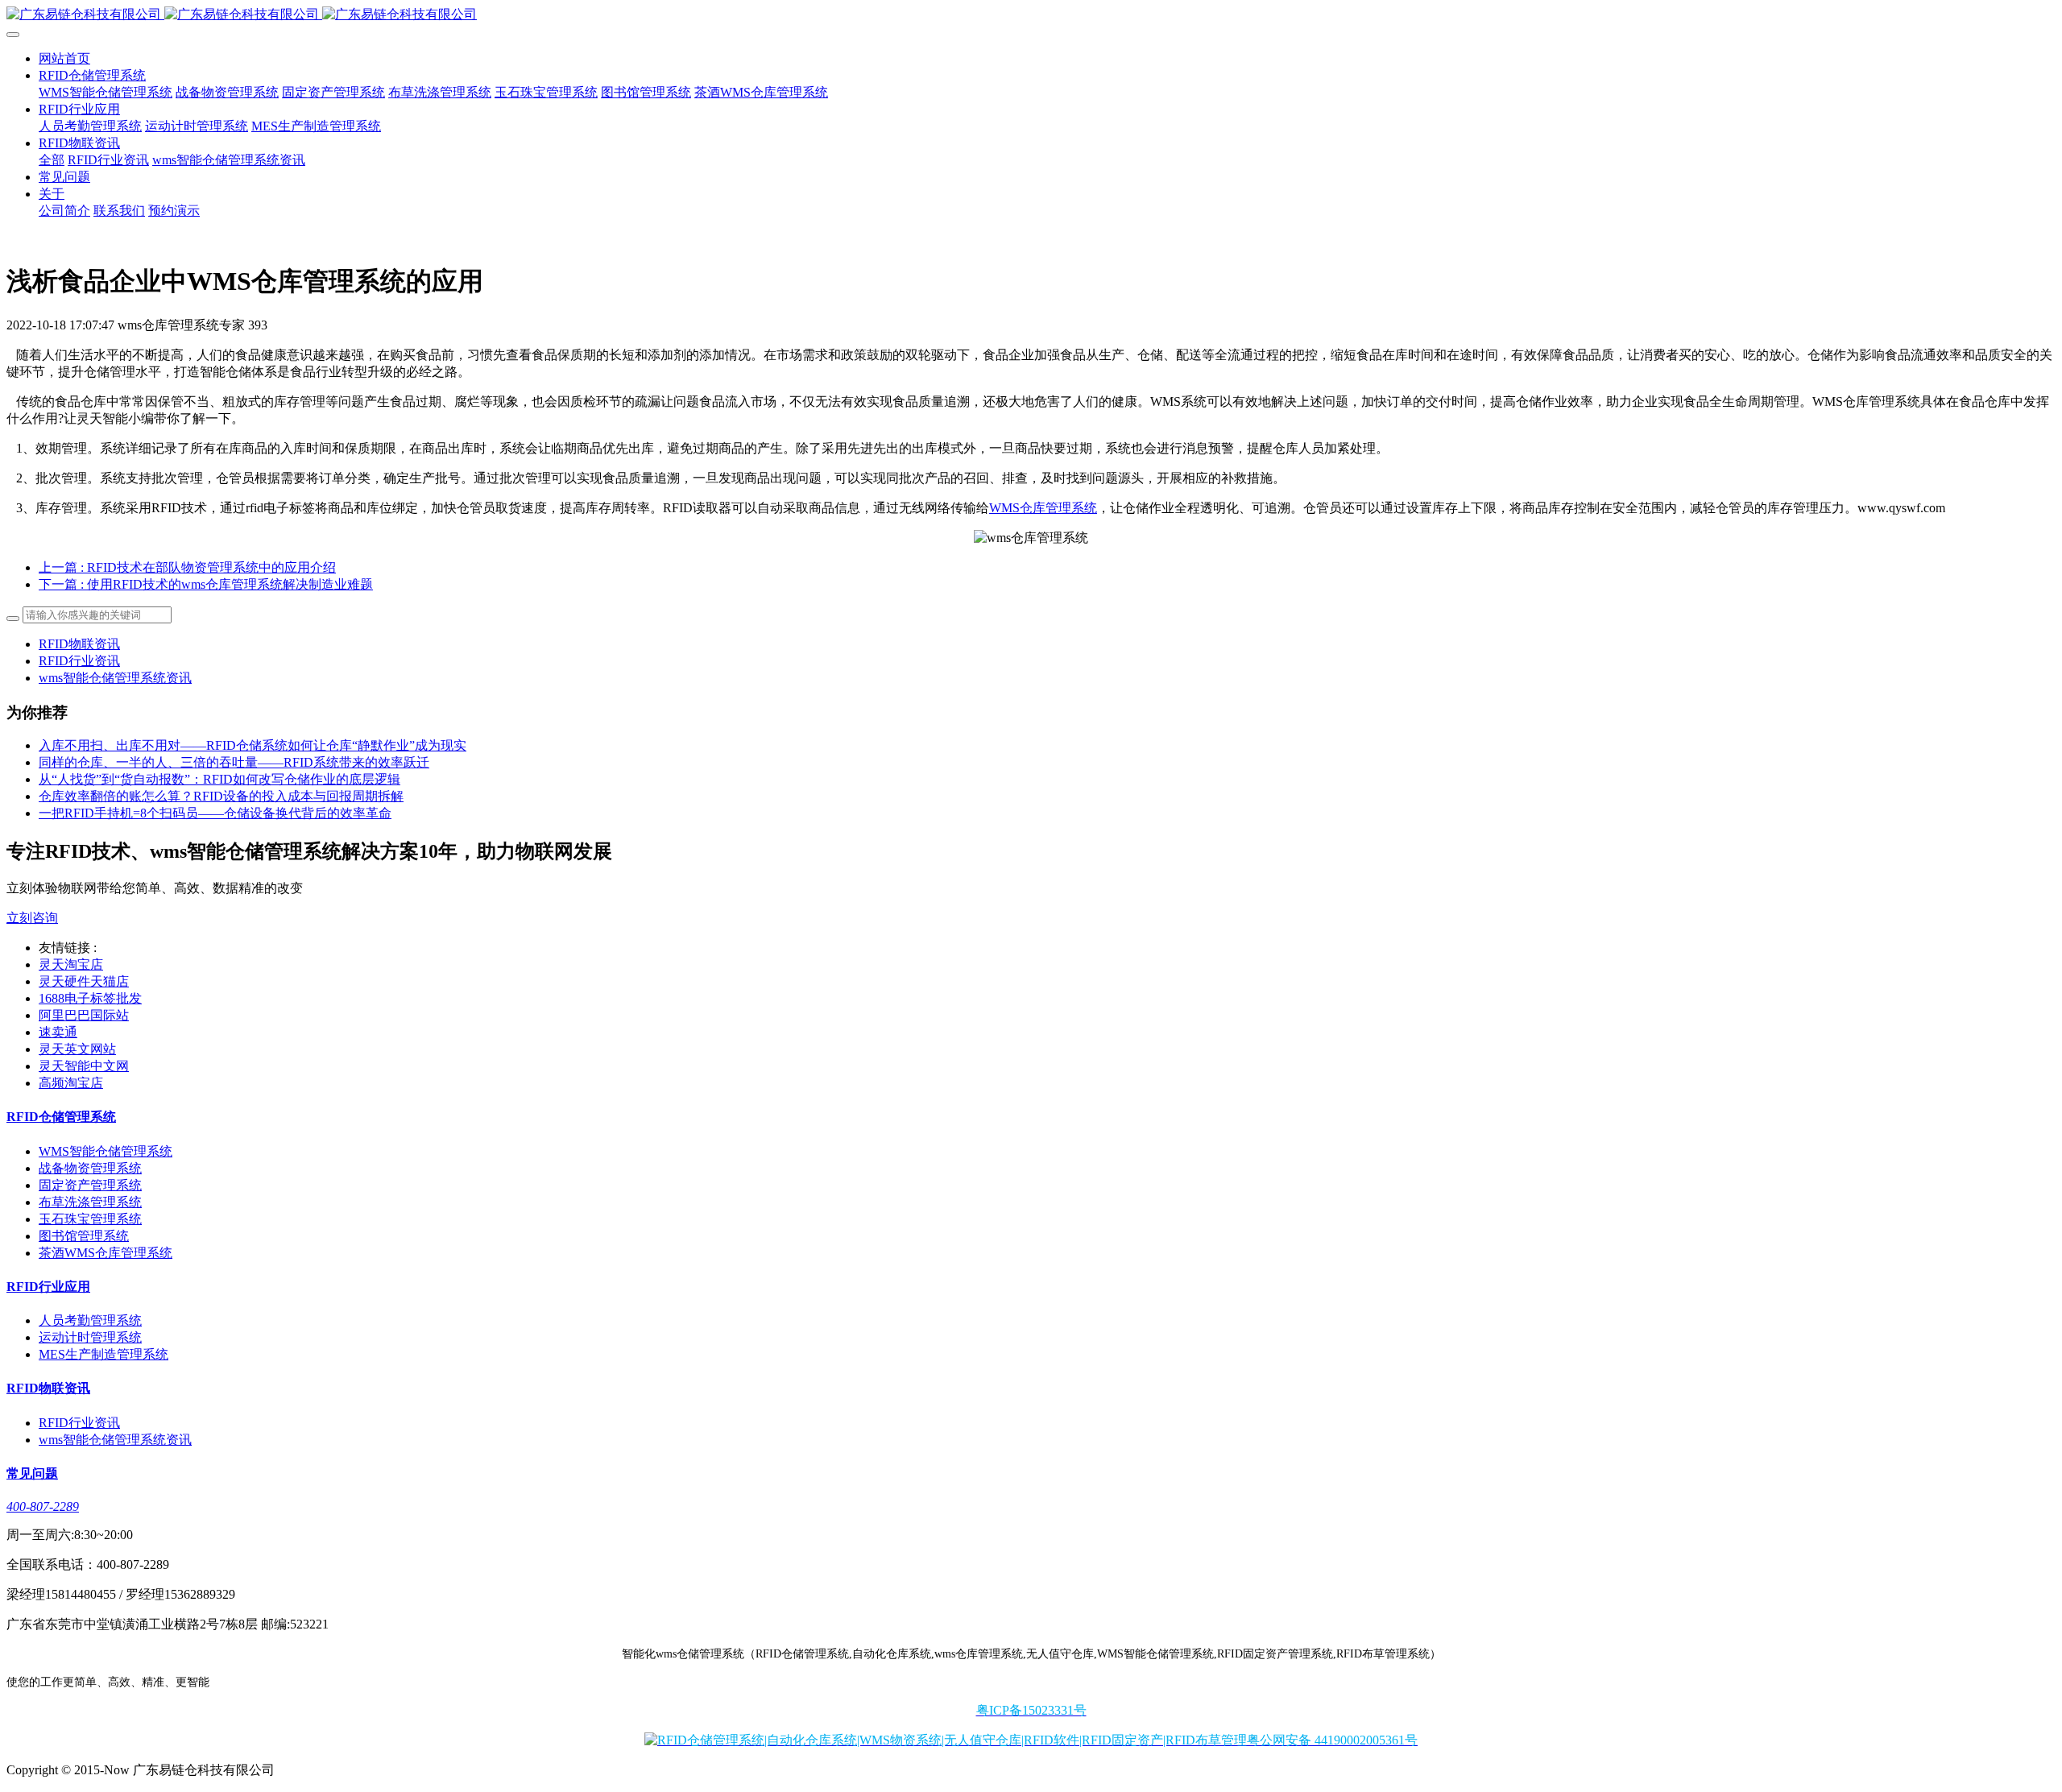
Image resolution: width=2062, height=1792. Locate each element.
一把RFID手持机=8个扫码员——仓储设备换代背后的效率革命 (215, 813)
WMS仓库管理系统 (1043, 508)
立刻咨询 (32, 918)
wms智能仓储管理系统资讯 (115, 678)
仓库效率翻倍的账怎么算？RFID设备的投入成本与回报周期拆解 (221, 796)
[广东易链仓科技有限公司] (1031, 15)
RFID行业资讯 (79, 661)
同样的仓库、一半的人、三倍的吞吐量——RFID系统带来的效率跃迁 (234, 762)
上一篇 (187, 567)
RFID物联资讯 (79, 644)
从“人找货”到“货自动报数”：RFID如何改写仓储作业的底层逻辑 (219, 779)
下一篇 (206, 584)
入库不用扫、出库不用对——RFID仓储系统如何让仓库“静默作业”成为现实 (253, 745)
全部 (52, 160)
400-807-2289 (43, 1506)
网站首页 (64, 58)
